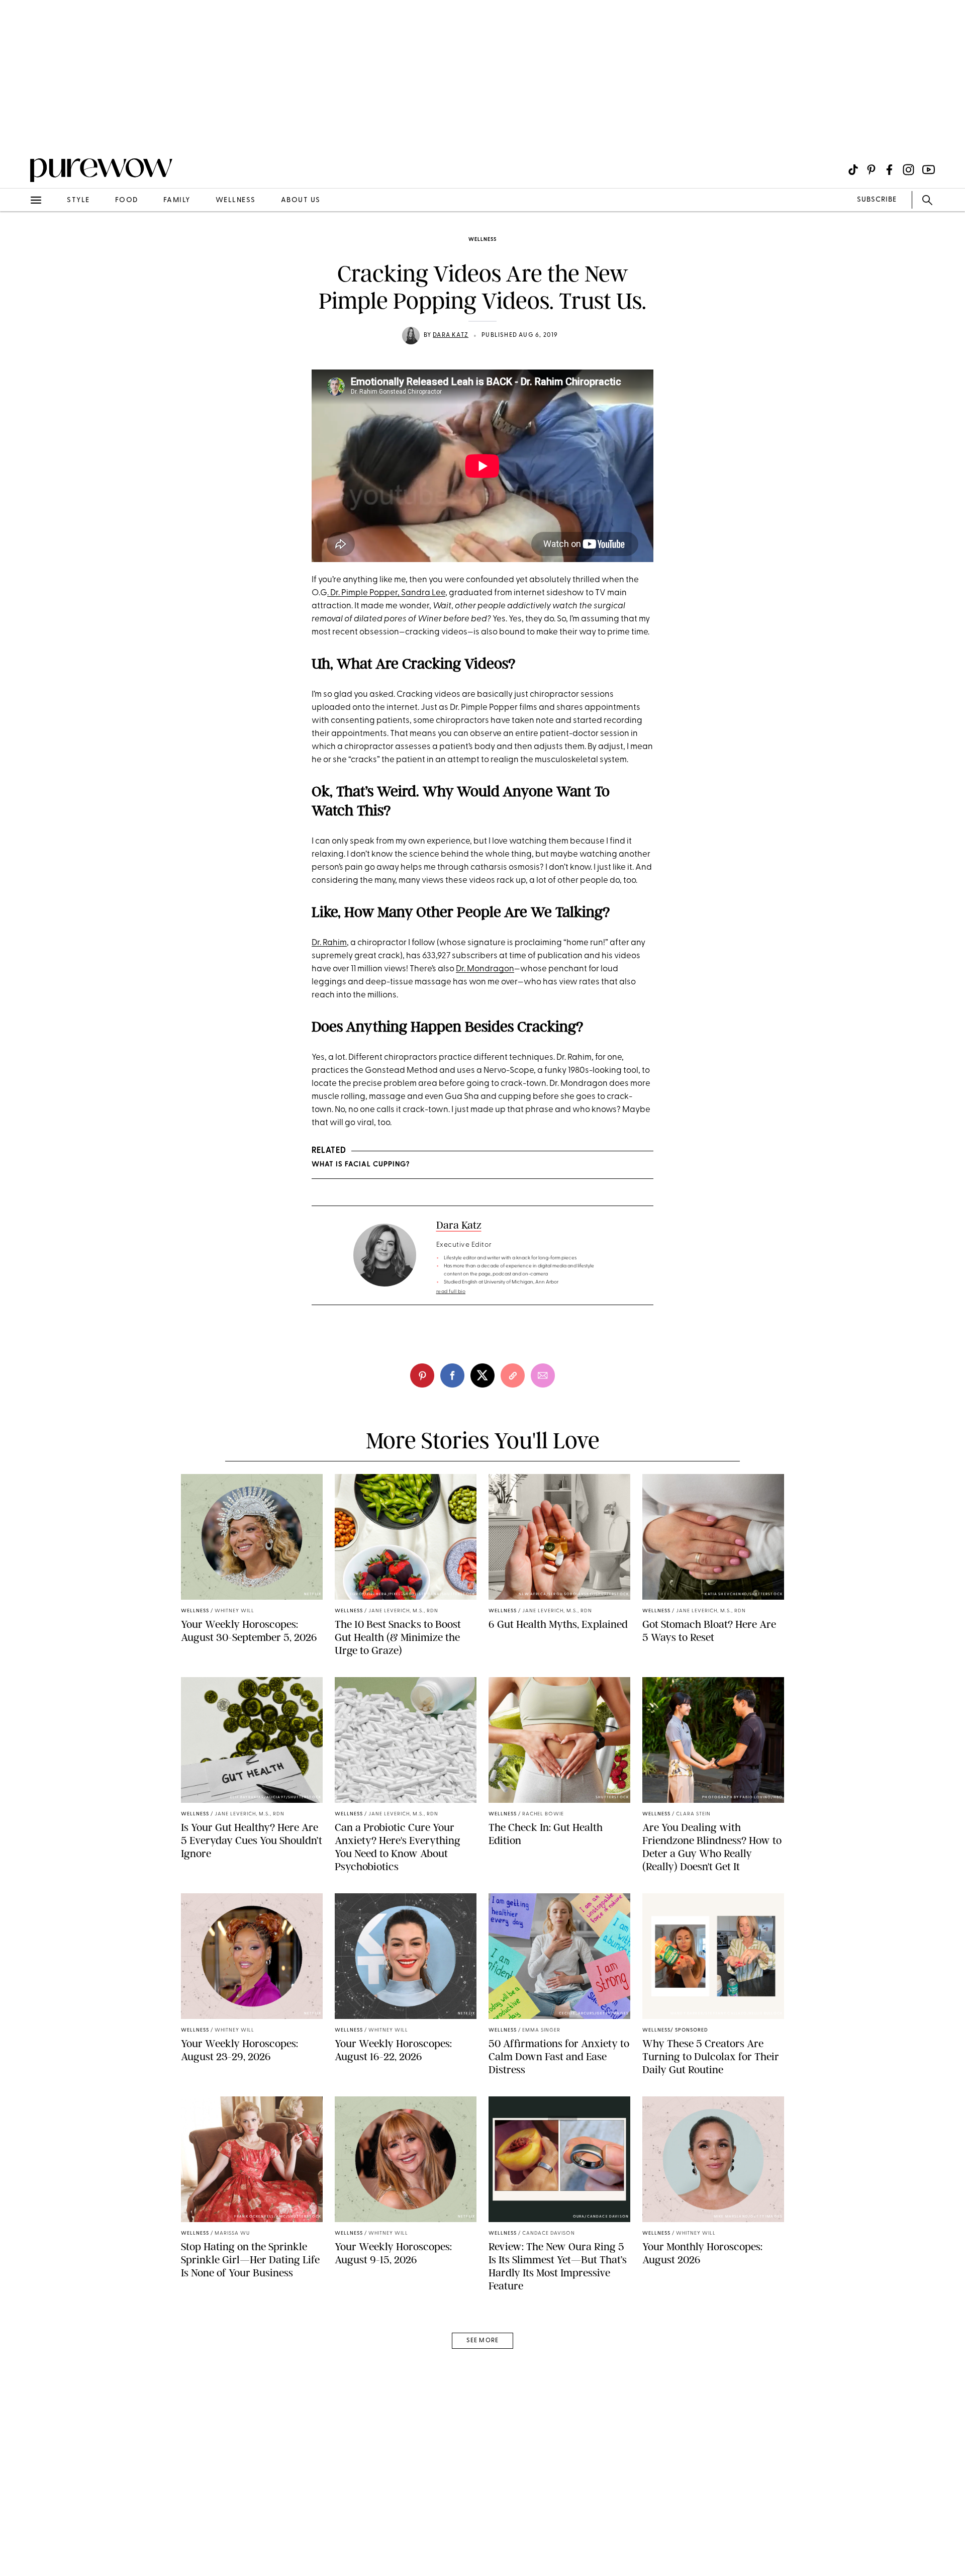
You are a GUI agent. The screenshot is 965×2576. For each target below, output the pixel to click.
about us (301, 200)
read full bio (451, 1292)
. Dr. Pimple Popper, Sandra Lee (386, 593)
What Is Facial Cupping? (361, 1165)
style (78, 200)
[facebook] (452, 1375)
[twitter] (482, 1375)
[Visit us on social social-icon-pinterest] (871, 170)
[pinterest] (19, 131)
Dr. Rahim (329, 943)
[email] (19, 239)
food (127, 200)
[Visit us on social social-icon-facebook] (889, 170)
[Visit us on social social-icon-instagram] (908, 170)
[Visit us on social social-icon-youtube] (929, 170)
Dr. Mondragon (485, 969)
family (177, 200)
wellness (236, 200)
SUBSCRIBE (877, 200)
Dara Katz (451, 335)
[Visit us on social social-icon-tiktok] (853, 170)
